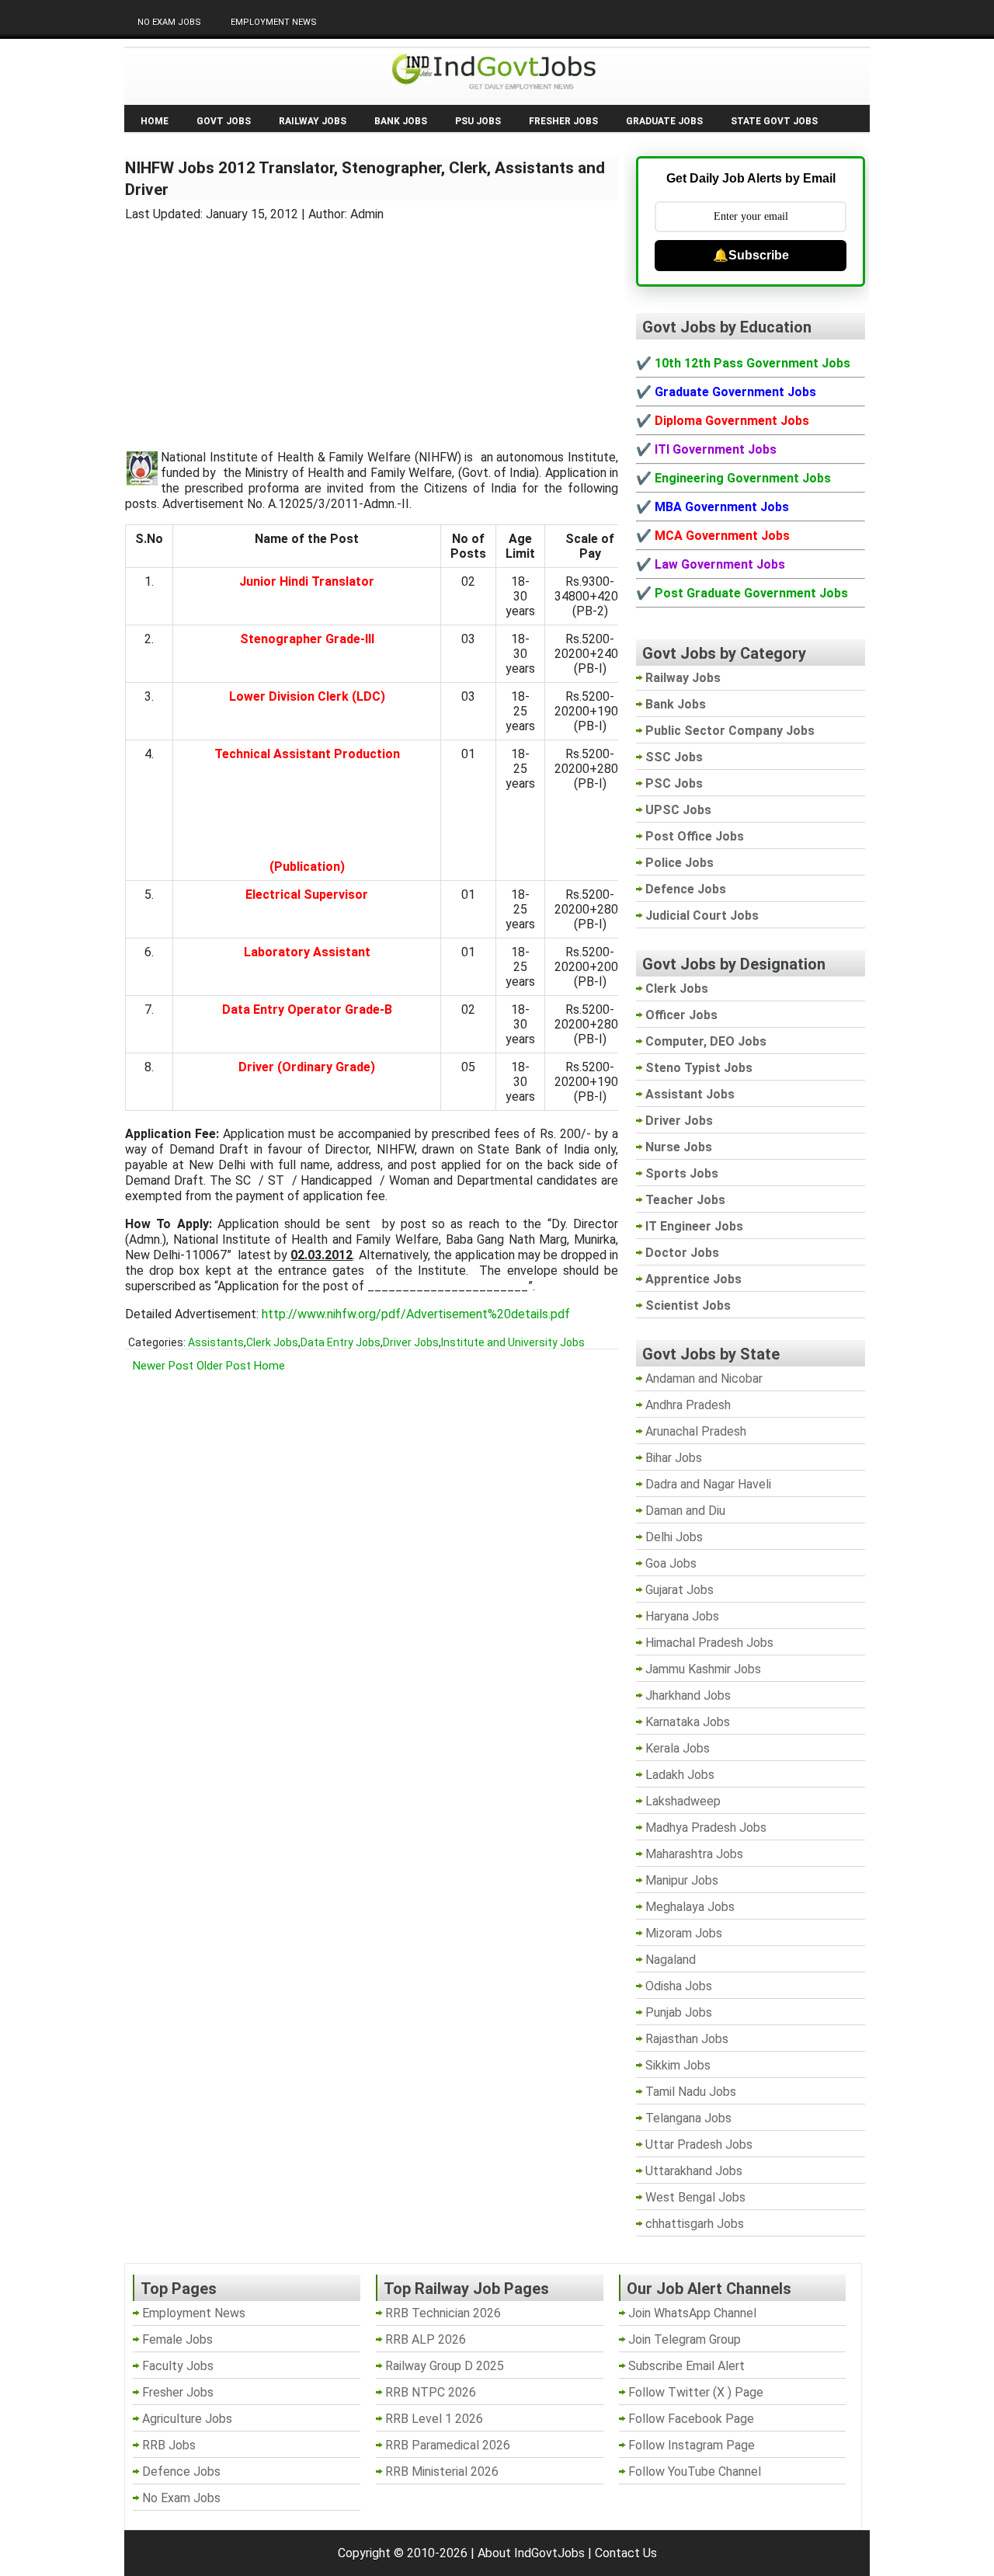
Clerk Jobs (272, 1342)
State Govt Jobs (774, 121)
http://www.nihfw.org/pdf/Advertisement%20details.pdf (416, 1314)
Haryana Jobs (682, 1616)
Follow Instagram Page (692, 2445)
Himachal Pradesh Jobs (709, 1643)
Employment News (274, 22)
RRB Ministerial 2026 (442, 2472)
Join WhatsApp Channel (692, 2313)
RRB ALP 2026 (426, 2339)
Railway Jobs (313, 121)
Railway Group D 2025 (445, 2366)
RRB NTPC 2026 (431, 2392)
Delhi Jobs (674, 1537)
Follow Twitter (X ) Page (696, 2392)
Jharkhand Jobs (688, 1695)
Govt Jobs (224, 121)
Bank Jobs (401, 121)
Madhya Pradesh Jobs (706, 1828)
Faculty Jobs (178, 2366)
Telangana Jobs (688, 2118)
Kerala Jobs (678, 1748)
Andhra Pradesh (688, 1405)
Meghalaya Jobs (690, 1907)
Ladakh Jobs (680, 1775)
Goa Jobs (671, 1563)
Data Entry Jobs (341, 1342)
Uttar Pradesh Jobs (699, 2144)
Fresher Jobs (563, 121)
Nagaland (671, 1960)
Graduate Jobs (664, 121)
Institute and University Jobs (513, 1342)
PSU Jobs (478, 121)
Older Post (224, 1366)
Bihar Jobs (674, 1458)
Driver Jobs (411, 1342)
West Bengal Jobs (695, 2197)
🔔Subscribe (751, 255)
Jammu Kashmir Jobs (703, 1669)
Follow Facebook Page (691, 2419)
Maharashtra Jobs (694, 1854)
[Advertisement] (372, 326)
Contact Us (626, 2553)
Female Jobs (177, 2339)
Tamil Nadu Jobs (691, 2092)
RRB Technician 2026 (443, 2313)
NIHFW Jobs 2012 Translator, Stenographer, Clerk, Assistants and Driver (365, 179)
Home (155, 121)
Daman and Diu (685, 1511)
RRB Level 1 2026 (434, 2419)
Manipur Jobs (682, 1880)
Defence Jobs (181, 2472)
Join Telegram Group (685, 2339)
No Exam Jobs (169, 22)
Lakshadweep (683, 1801)
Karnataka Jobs (688, 1722)
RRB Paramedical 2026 (448, 2445)
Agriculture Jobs (187, 2419)
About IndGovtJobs (531, 2553)
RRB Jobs (169, 2445)
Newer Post (163, 1366)
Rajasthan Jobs (687, 2039)
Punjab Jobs (679, 2012)
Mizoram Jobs (684, 1933)
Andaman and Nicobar (704, 1379)
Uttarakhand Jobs (694, 2171)
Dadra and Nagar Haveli (708, 1484)
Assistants (216, 1342)
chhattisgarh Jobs (695, 2224)
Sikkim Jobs (678, 2065)
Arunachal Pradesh (696, 1431)
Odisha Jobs (679, 1986)
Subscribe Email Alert (686, 2366)
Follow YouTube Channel (695, 2472)
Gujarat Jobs (679, 1590)
